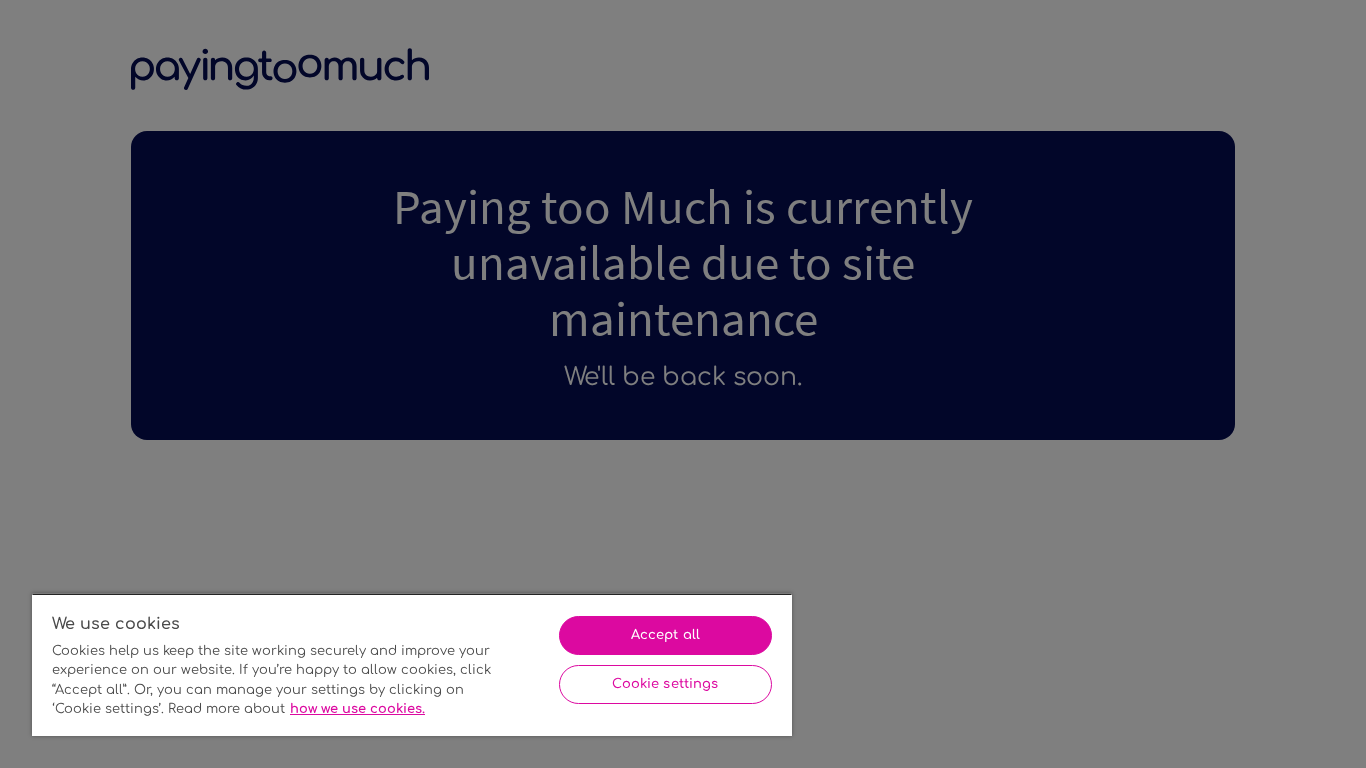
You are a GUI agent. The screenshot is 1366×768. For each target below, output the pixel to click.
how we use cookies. (357, 709)
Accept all (665, 635)
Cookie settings (665, 684)
